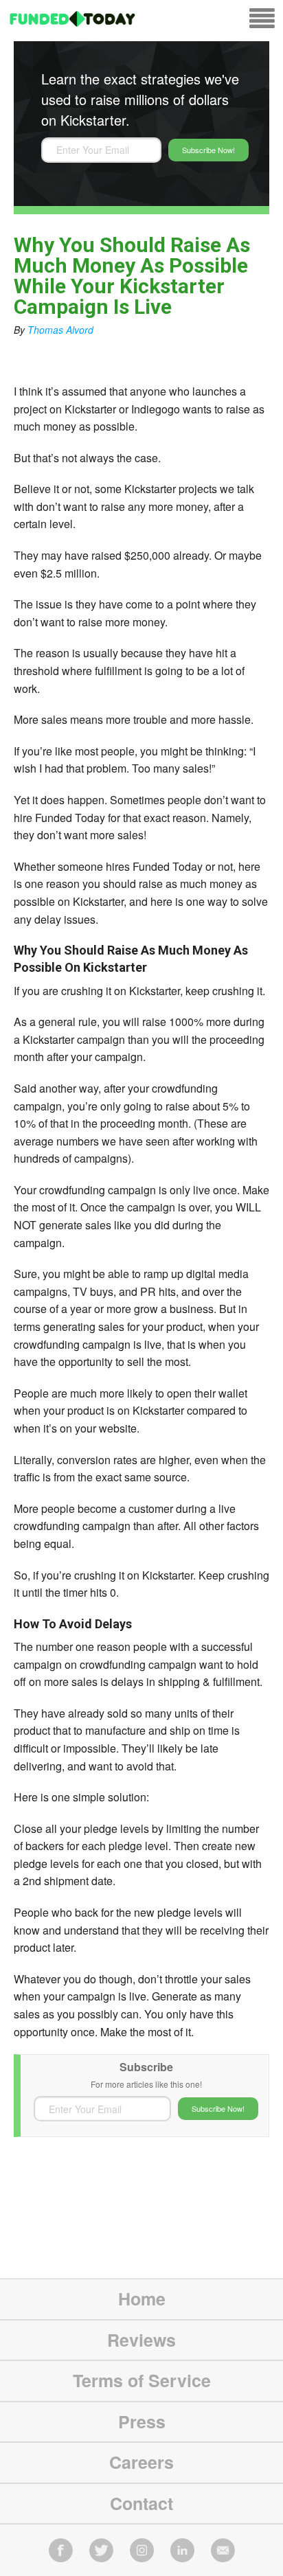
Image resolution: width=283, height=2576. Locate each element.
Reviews (141, 2340)
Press (142, 2421)
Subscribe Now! (208, 150)
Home (142, 2299)
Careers (141, 2462)
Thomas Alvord (60, 330)
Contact (141, 2503)
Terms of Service (142, 2380)
